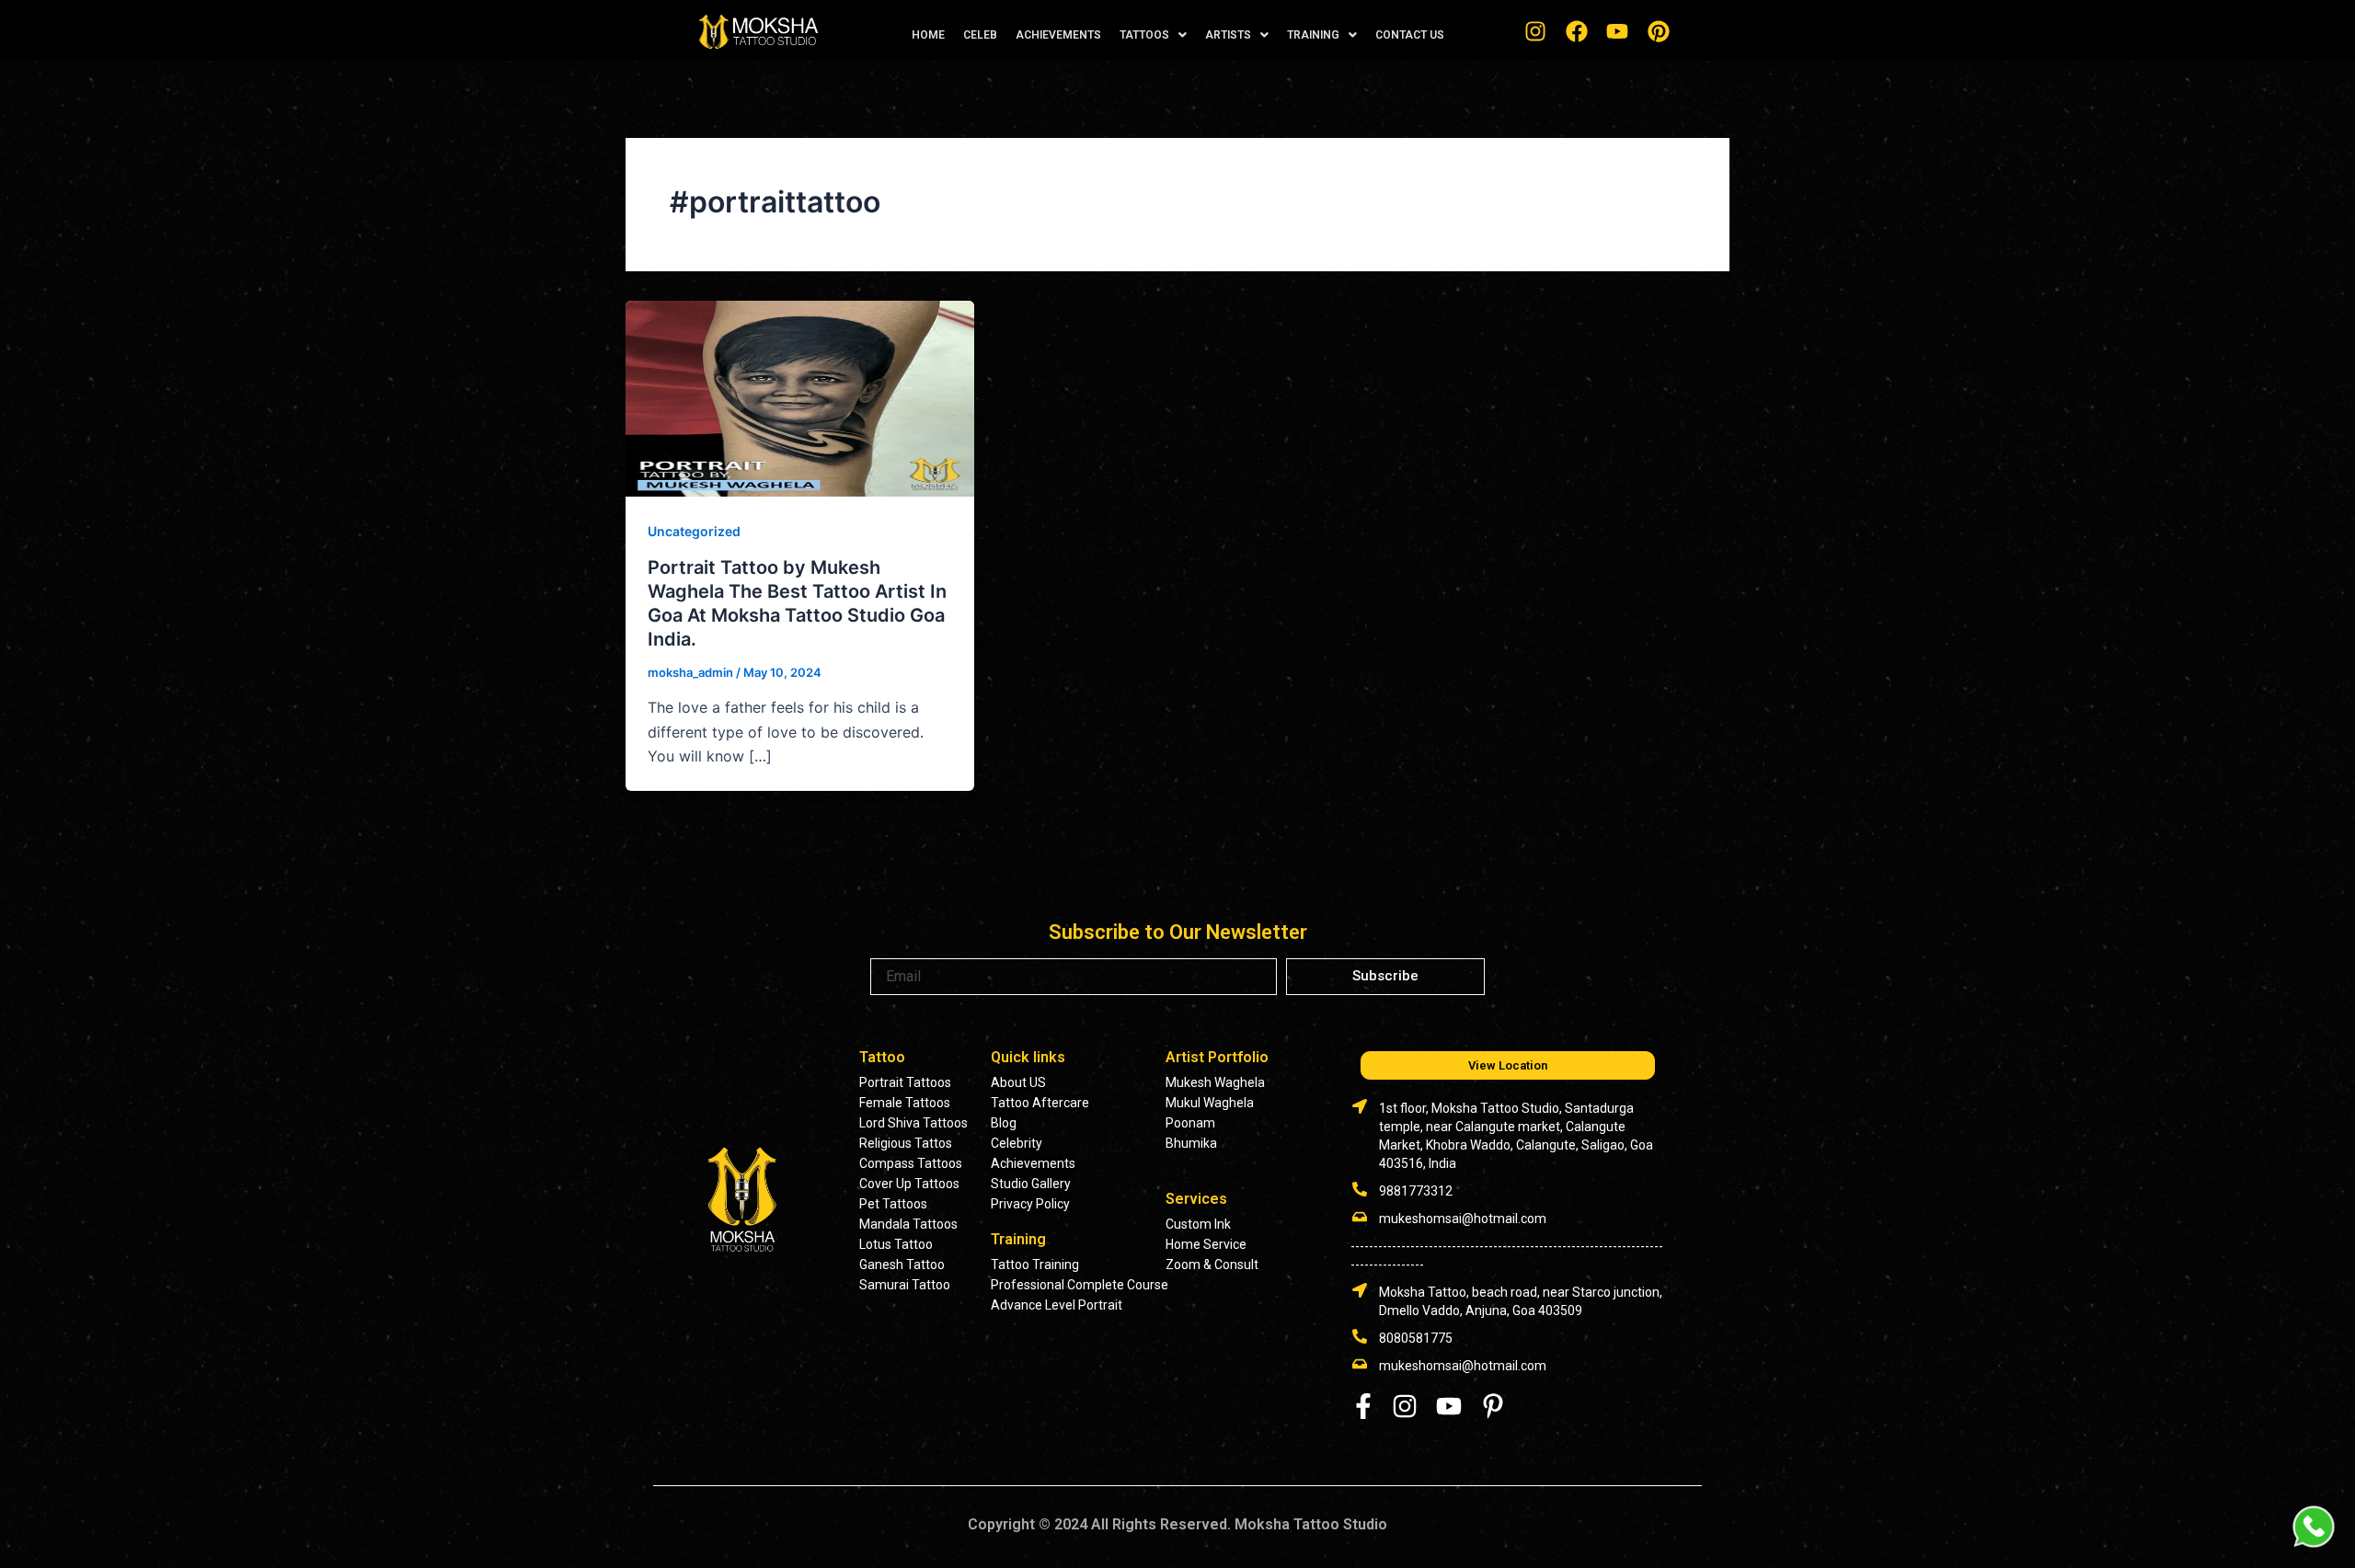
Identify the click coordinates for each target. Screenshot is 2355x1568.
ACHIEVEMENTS (1058, 35)
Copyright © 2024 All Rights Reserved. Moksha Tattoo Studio (1177, 1524)
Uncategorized (694, 531)
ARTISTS (1228, 35)
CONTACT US (1410, 35)
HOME (928, 35)
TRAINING (1313, 35)
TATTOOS (1144, 35)
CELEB (980, 35)
